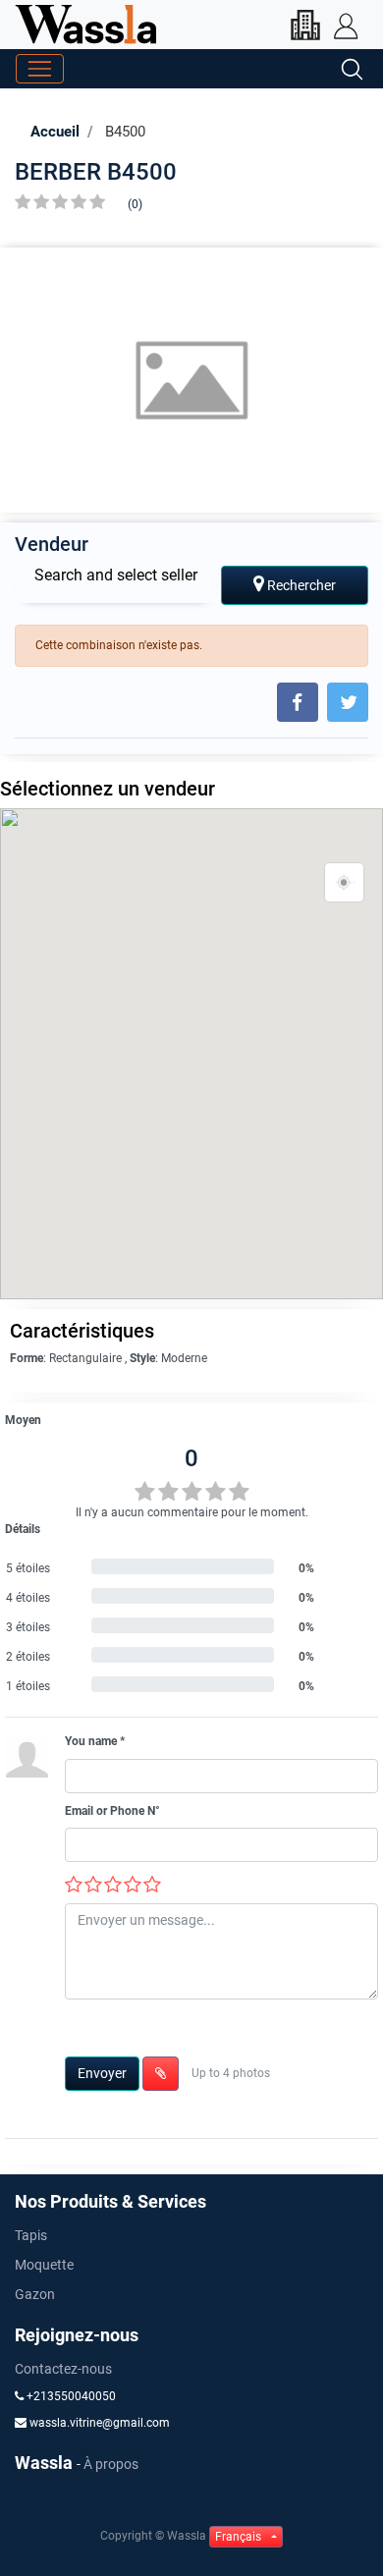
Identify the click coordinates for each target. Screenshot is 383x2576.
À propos (111, 2464)
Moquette (44, 2265)
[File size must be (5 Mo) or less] (161, 2074)
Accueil (55, 132)
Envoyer (102, 2073)
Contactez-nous (63, 2369)
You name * (95, 1741)
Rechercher (300, 585)
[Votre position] (345, 883)
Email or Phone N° (112, 1811)
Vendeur (52, 544)
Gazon (35, 2294)
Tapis (31, 2235)
